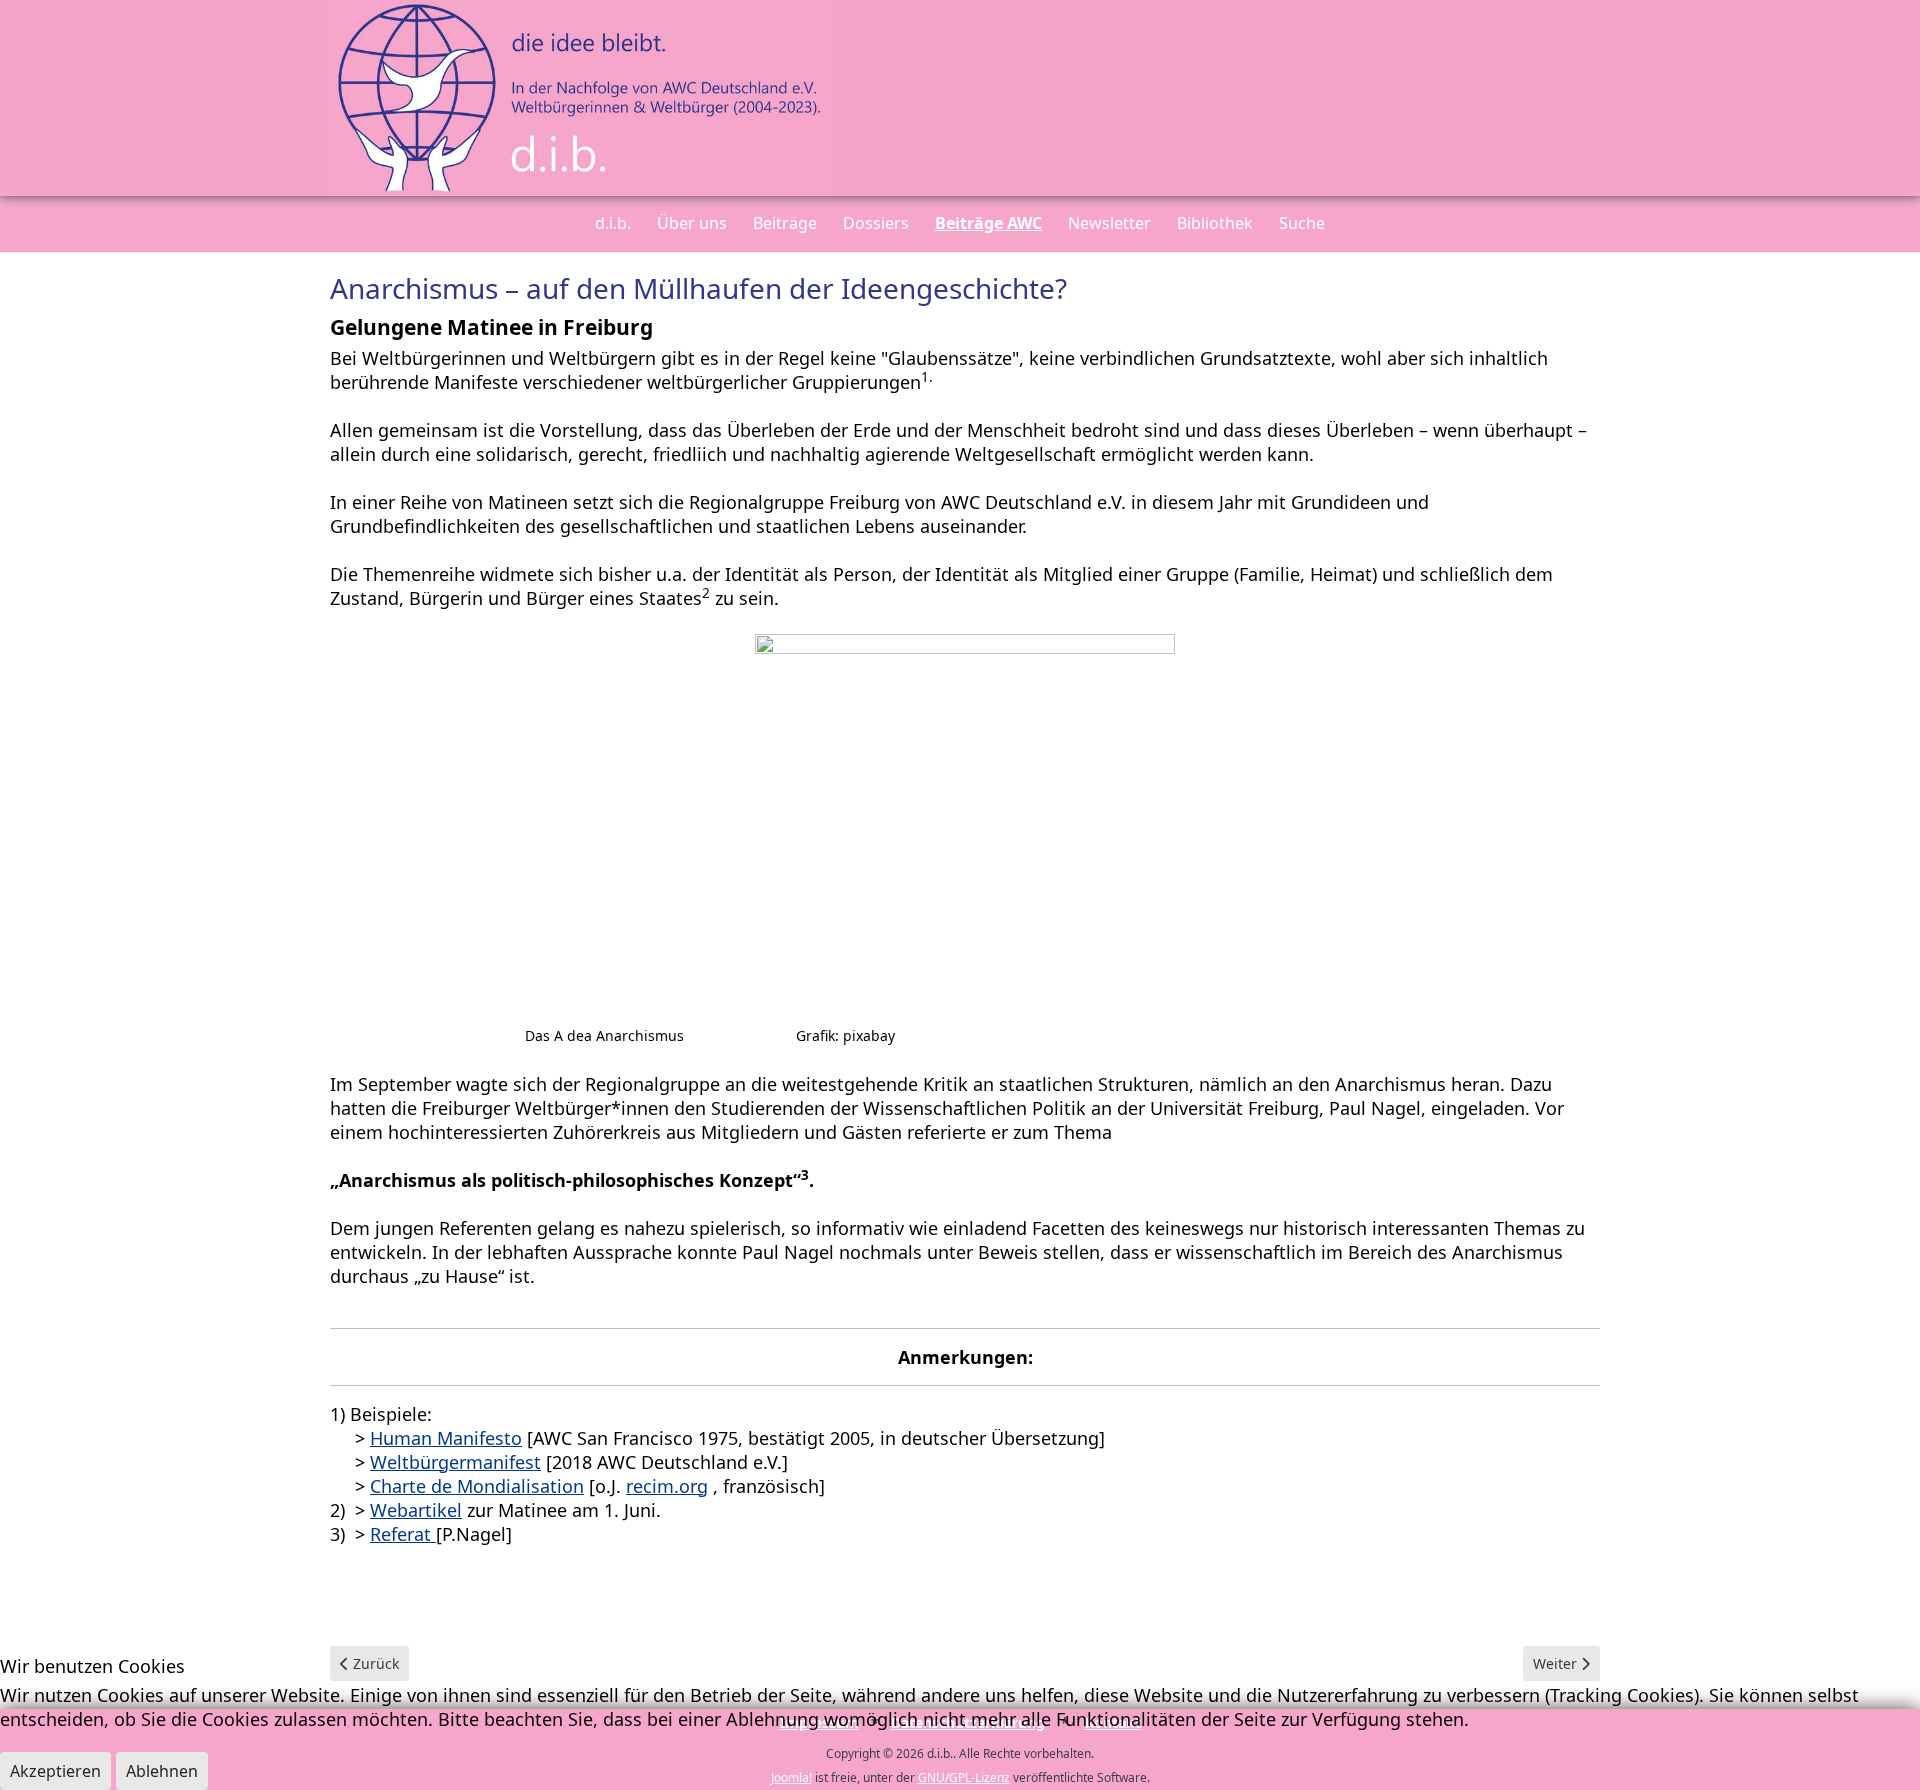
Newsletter (1109, 223)
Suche (1302, 223)
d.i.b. (613, 223)
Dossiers (876, 223)
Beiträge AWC (988, 223)
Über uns (692, 223)
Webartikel (416, 1510)
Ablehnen (162, 1771)
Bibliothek (1215, 223)
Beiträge (785, 223)
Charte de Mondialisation (477, 1486)
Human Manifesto (446, 1438)
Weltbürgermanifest (455, 1462)
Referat (403, 1534)
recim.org (667, 1486)
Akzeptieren (55, 1771)
